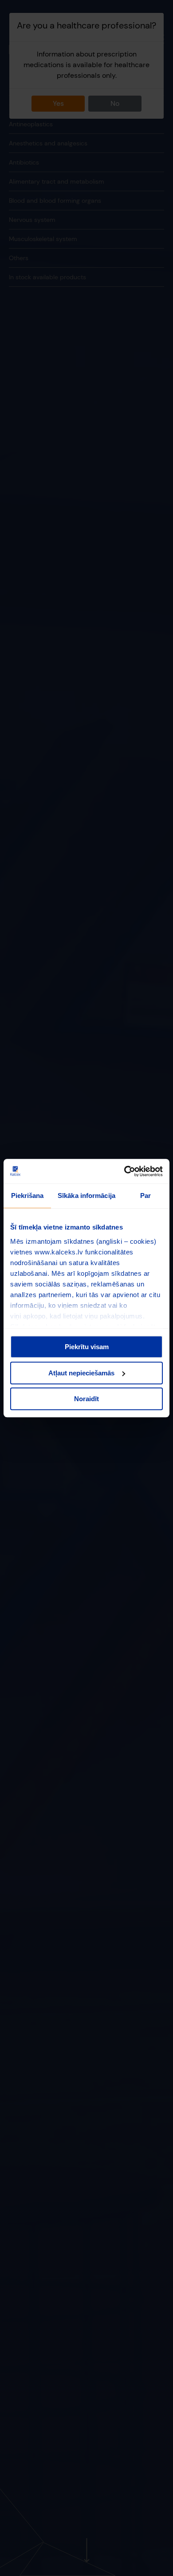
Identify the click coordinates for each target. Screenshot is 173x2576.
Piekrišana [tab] (28, 1196)
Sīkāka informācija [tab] (86, 1196)
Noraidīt (86, 1399)
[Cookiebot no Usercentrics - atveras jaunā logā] (124, 1171)
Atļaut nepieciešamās (81, 1373)
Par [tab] (145, 1196)
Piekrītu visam (87, 1347)
